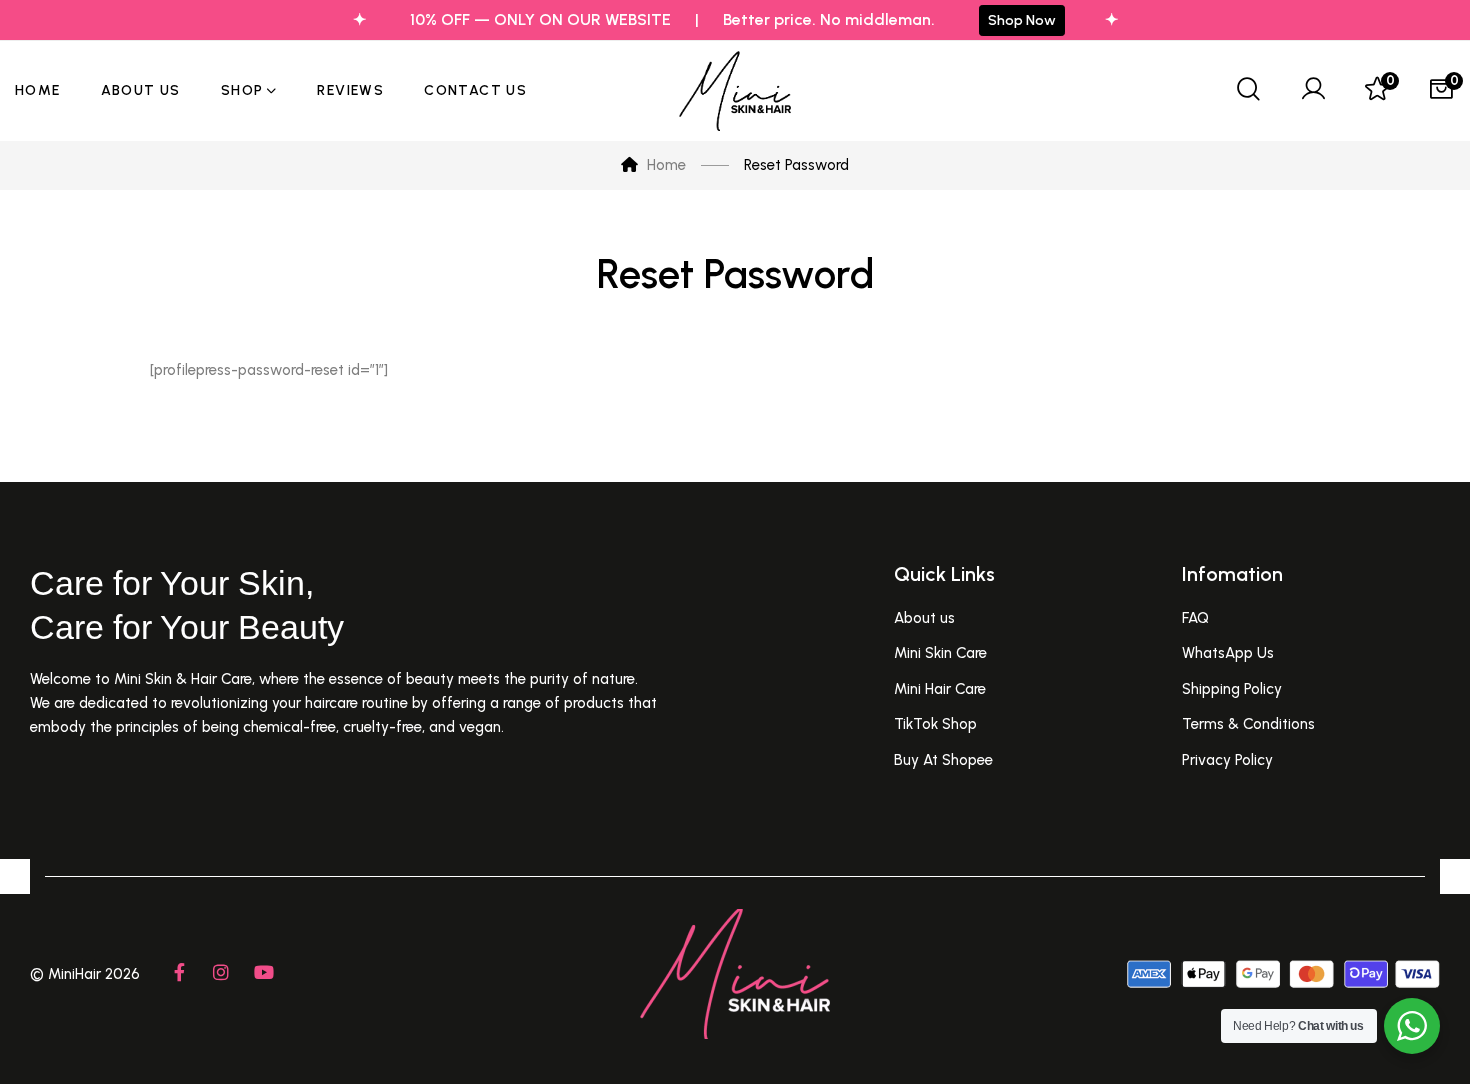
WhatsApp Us (1228, 653)
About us (924, 618)
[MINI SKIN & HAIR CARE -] (735, 91)
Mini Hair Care (940, 689)
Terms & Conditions (1248, 724)
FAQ (1195, 618)
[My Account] (1313, 91)
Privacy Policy (1227, 760)
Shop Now (1022, 20)
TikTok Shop (935, 724)
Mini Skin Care (940, 653)
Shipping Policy (1232, 689)
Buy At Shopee (943, 760)
